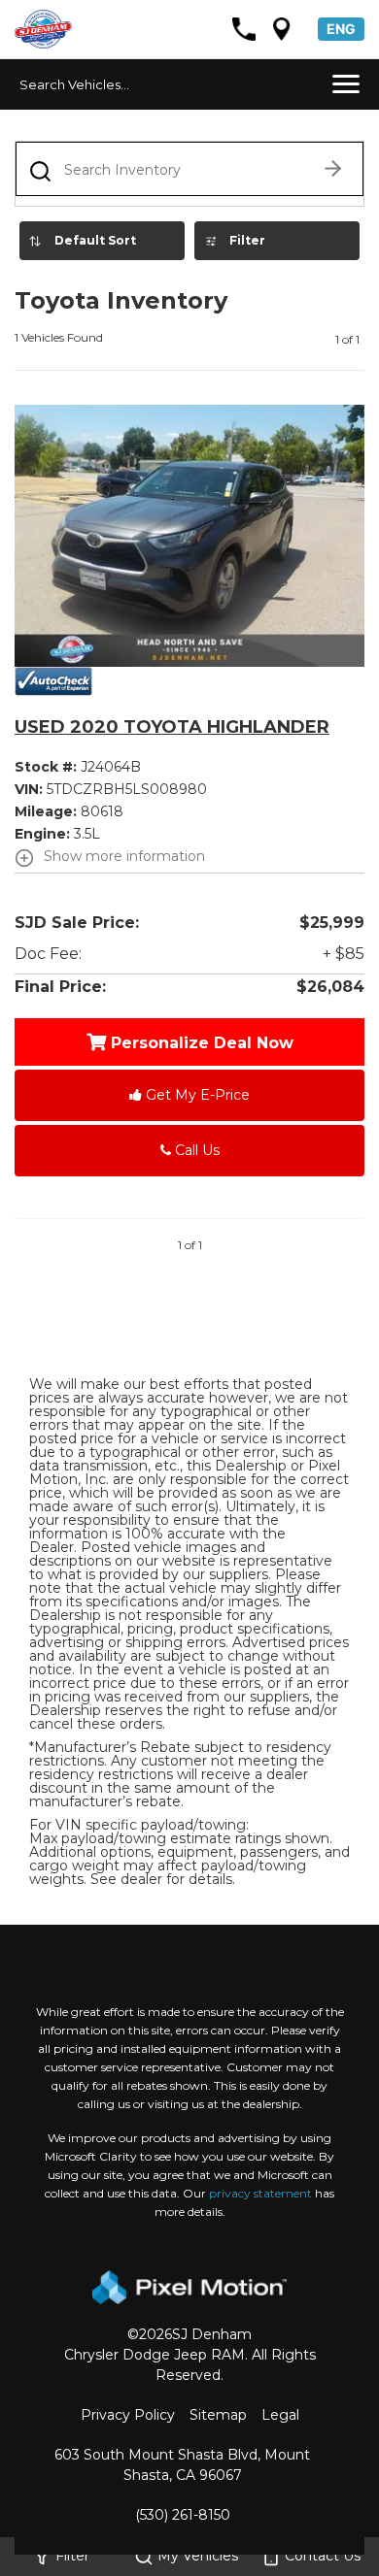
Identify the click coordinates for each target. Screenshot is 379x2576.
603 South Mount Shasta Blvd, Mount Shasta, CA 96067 (182, 2465)
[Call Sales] (244, 29)
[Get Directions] (282, 29)
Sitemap (218, 2415)
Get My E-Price (196, 1095)
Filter (247, 240)
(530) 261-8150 (183, 2515)
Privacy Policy (128, 2415)
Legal (280, 2415)
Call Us (195, 1150)
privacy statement (260, 2193)
